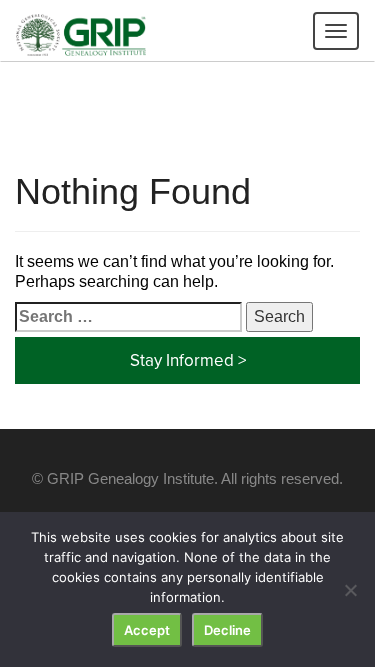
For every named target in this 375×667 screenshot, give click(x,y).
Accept (147, 630)
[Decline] (350, 590)
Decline (227, 630)
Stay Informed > (188, 360)
